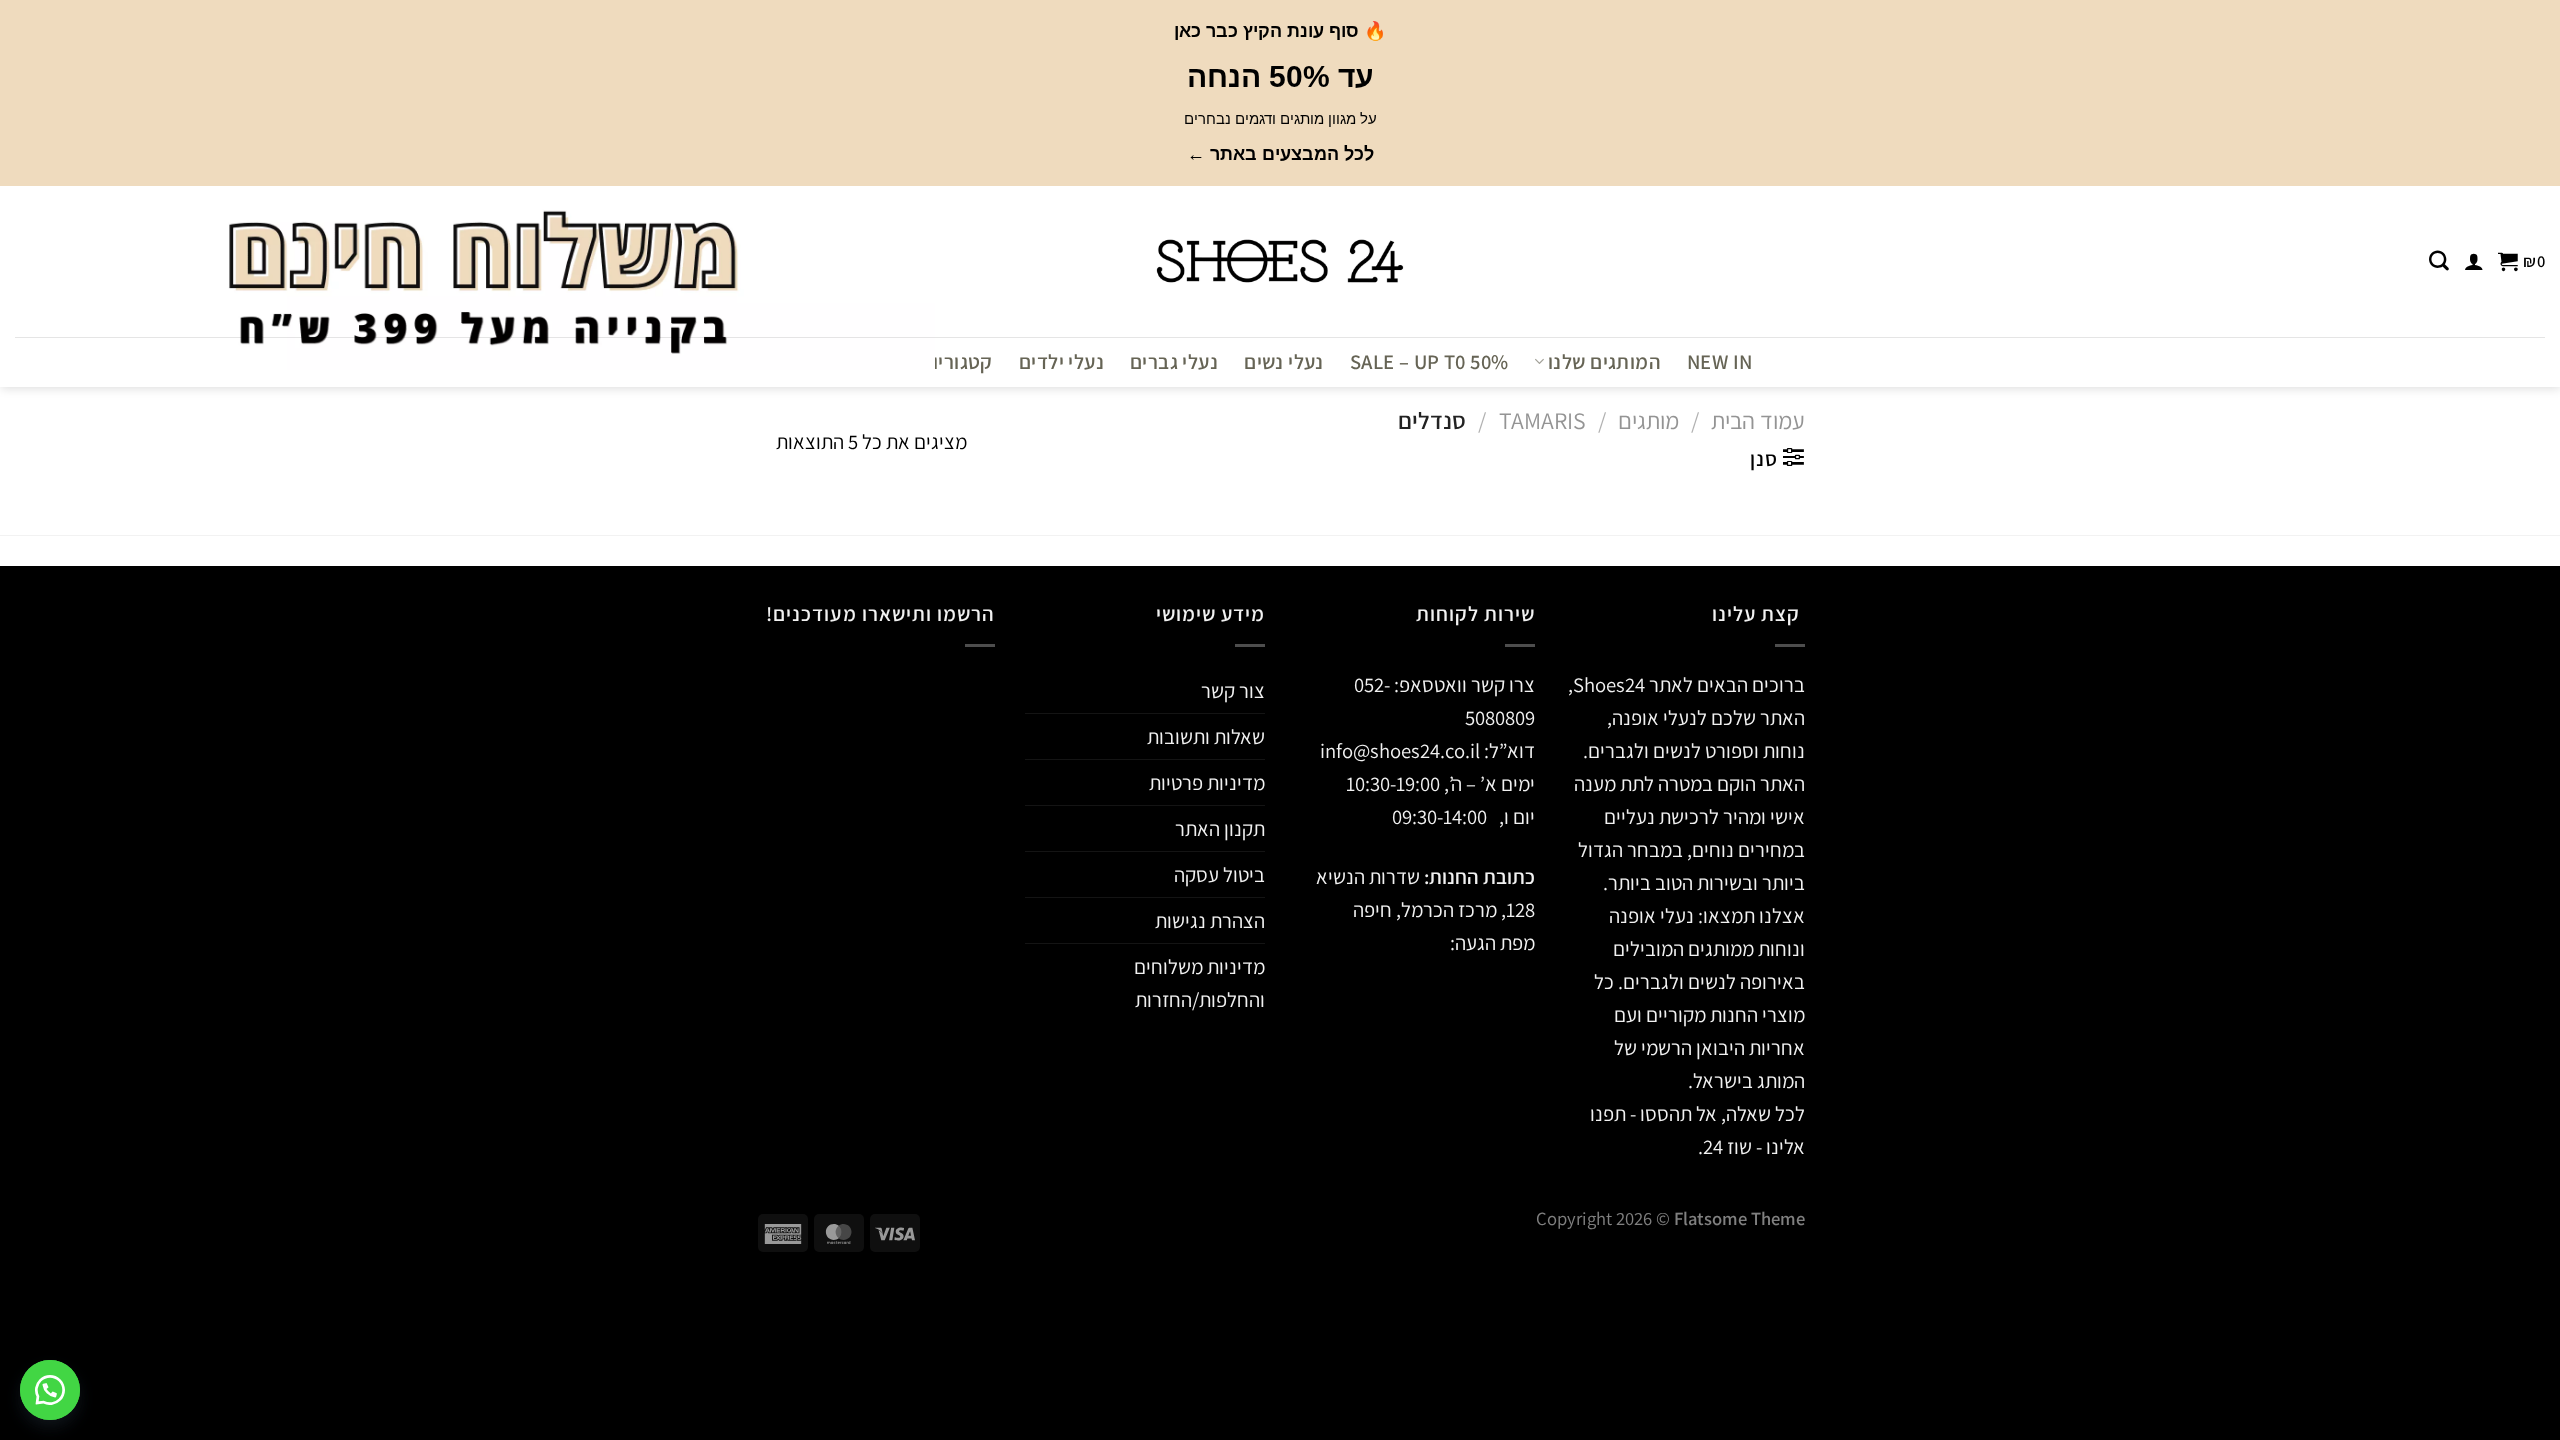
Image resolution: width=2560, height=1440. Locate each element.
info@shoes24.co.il (1402, 750)
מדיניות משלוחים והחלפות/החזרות (1199, 983)
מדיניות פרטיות (1207, 782)
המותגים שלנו (1604, 361)
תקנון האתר (1220, 828)
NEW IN (1719, 361)
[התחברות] (2474, 261)
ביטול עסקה (1219, 874)
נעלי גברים (1174, 361)
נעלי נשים (1284, 361)
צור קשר (1233, 690)
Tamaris (1542, 420)
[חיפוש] (2439, 261)
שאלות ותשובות (1206, 736)
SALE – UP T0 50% (1429, 361)
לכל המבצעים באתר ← (1280, 154)
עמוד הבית (1758, 420)
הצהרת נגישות (1210, 920)
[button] (50, 1390)
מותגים (1648, 420)
